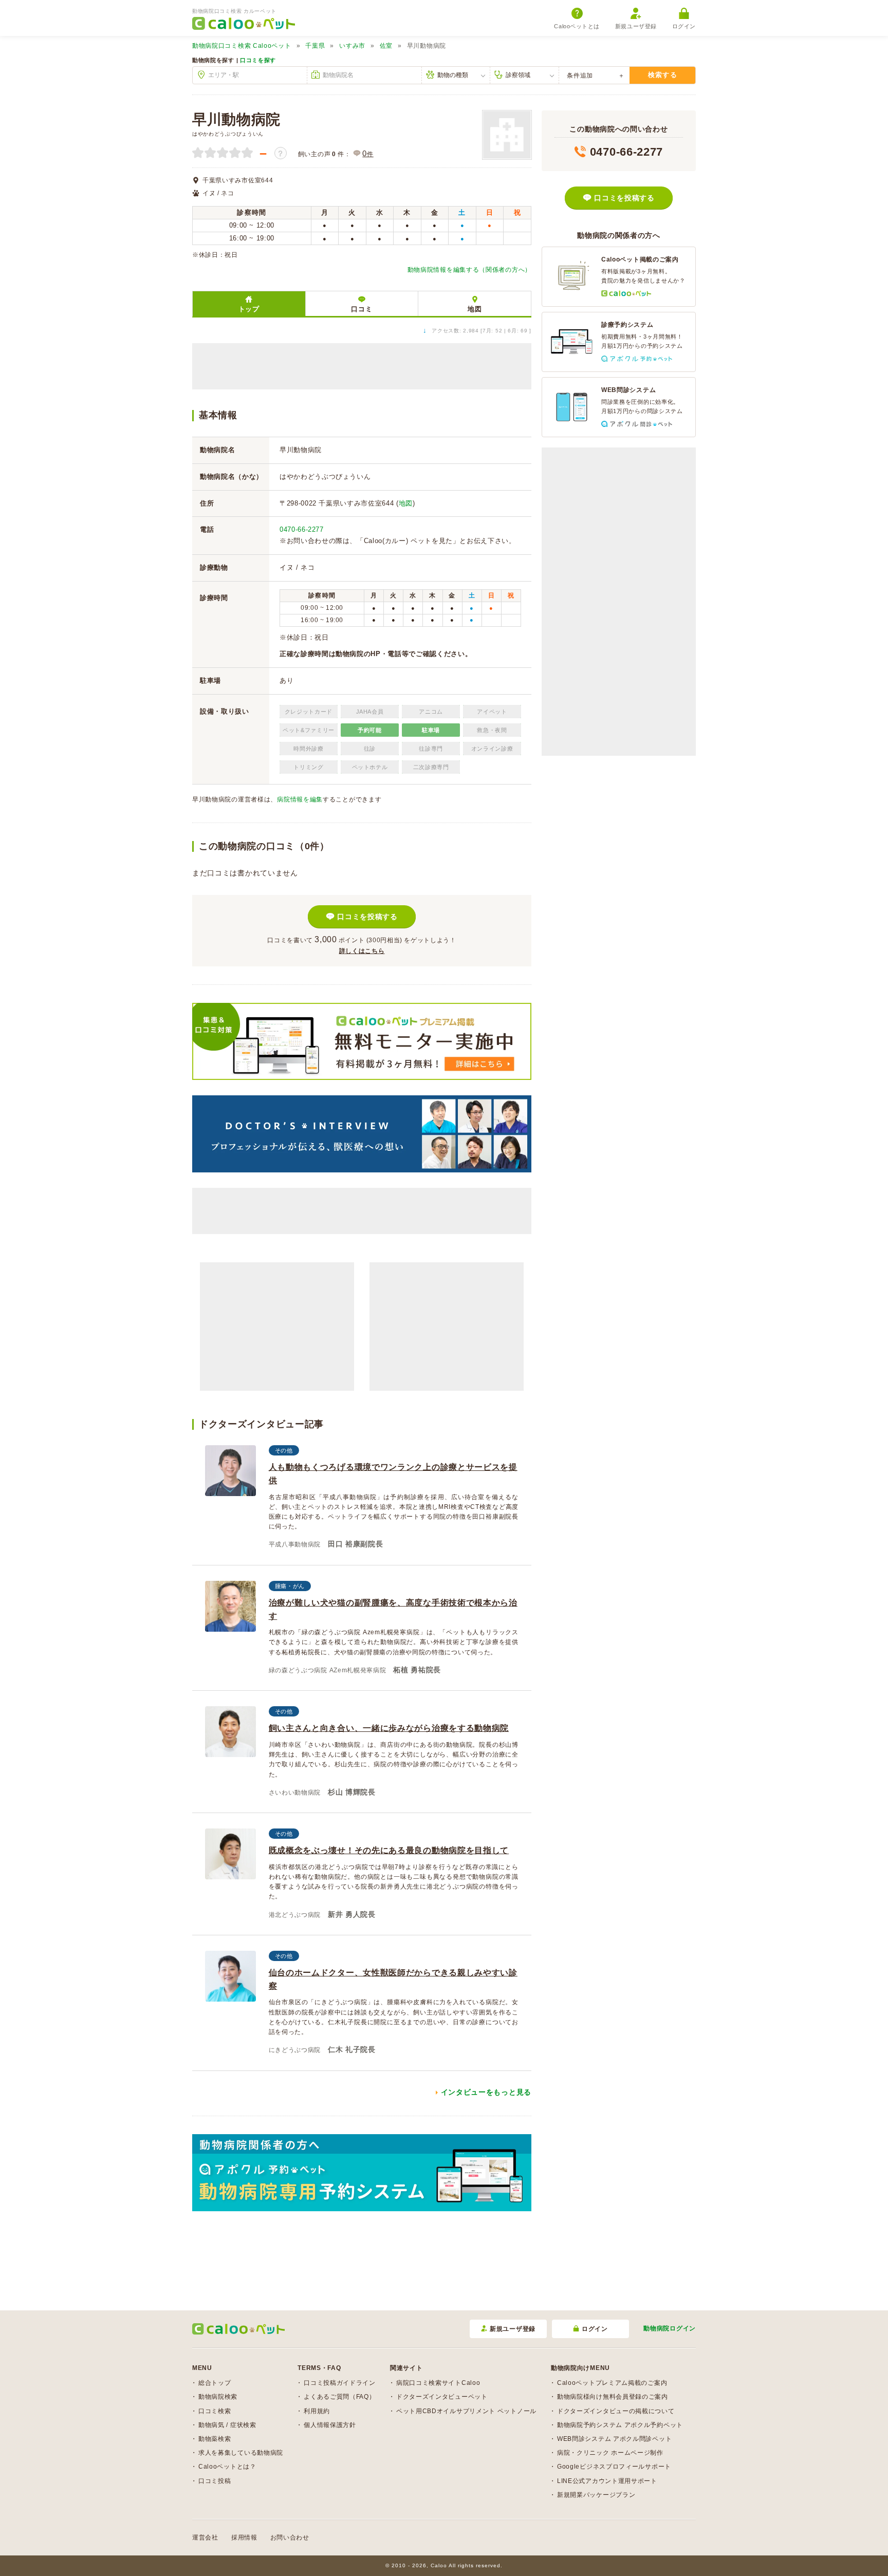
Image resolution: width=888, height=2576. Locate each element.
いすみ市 (352, 46)
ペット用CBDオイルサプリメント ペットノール (466, 2411)
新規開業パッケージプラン (596, 2495)
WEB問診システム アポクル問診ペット (614, 2439)
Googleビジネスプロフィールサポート (614, 2467)
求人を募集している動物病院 (241, 2453)
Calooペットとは (577, 26)
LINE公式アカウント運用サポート (607, 2481)
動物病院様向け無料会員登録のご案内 (613, 2397)
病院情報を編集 (300, 799)
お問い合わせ (290, 2537)
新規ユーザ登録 (636, 26)
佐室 (386, 46)
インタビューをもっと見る (486, 2092)
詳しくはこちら (362, 951)
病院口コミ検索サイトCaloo (438, 2383)
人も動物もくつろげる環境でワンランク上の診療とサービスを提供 (393, 1474)
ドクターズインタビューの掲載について (616, 2411)
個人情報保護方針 (330, 2425)
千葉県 (315, 46)
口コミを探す (258, 60)
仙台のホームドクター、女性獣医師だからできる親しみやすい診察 (393, 1979)
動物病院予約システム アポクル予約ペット (620, 2425)
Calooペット (242, 46)
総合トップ (215, 2383)
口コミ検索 (215, 2411)
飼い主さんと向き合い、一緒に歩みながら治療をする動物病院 (389, 1728)
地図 (475, 309)
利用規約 (317, 2411)
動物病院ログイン (670, 2328)
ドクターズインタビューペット (442, 2397)
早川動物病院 (236, 119)
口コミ (362, 309)
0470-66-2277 (302, 529)
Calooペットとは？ (227, 2467)
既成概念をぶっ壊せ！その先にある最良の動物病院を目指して (389, 1850)
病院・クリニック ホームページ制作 (610, 2453)
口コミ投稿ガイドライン (340, 2383)
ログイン (684, 26)
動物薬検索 (215, 2439)
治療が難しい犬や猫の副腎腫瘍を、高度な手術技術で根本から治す (393, 1609)
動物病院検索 (218, 2397)
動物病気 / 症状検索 (227, 2425)
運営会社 (205, 2537)
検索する (663, 75)
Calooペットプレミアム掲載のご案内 (612, 2383)
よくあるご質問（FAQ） (339, 2397)
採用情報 (244, 2537)
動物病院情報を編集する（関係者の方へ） (469, 270)
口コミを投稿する (367, 917)
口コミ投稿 (215, 2481)
